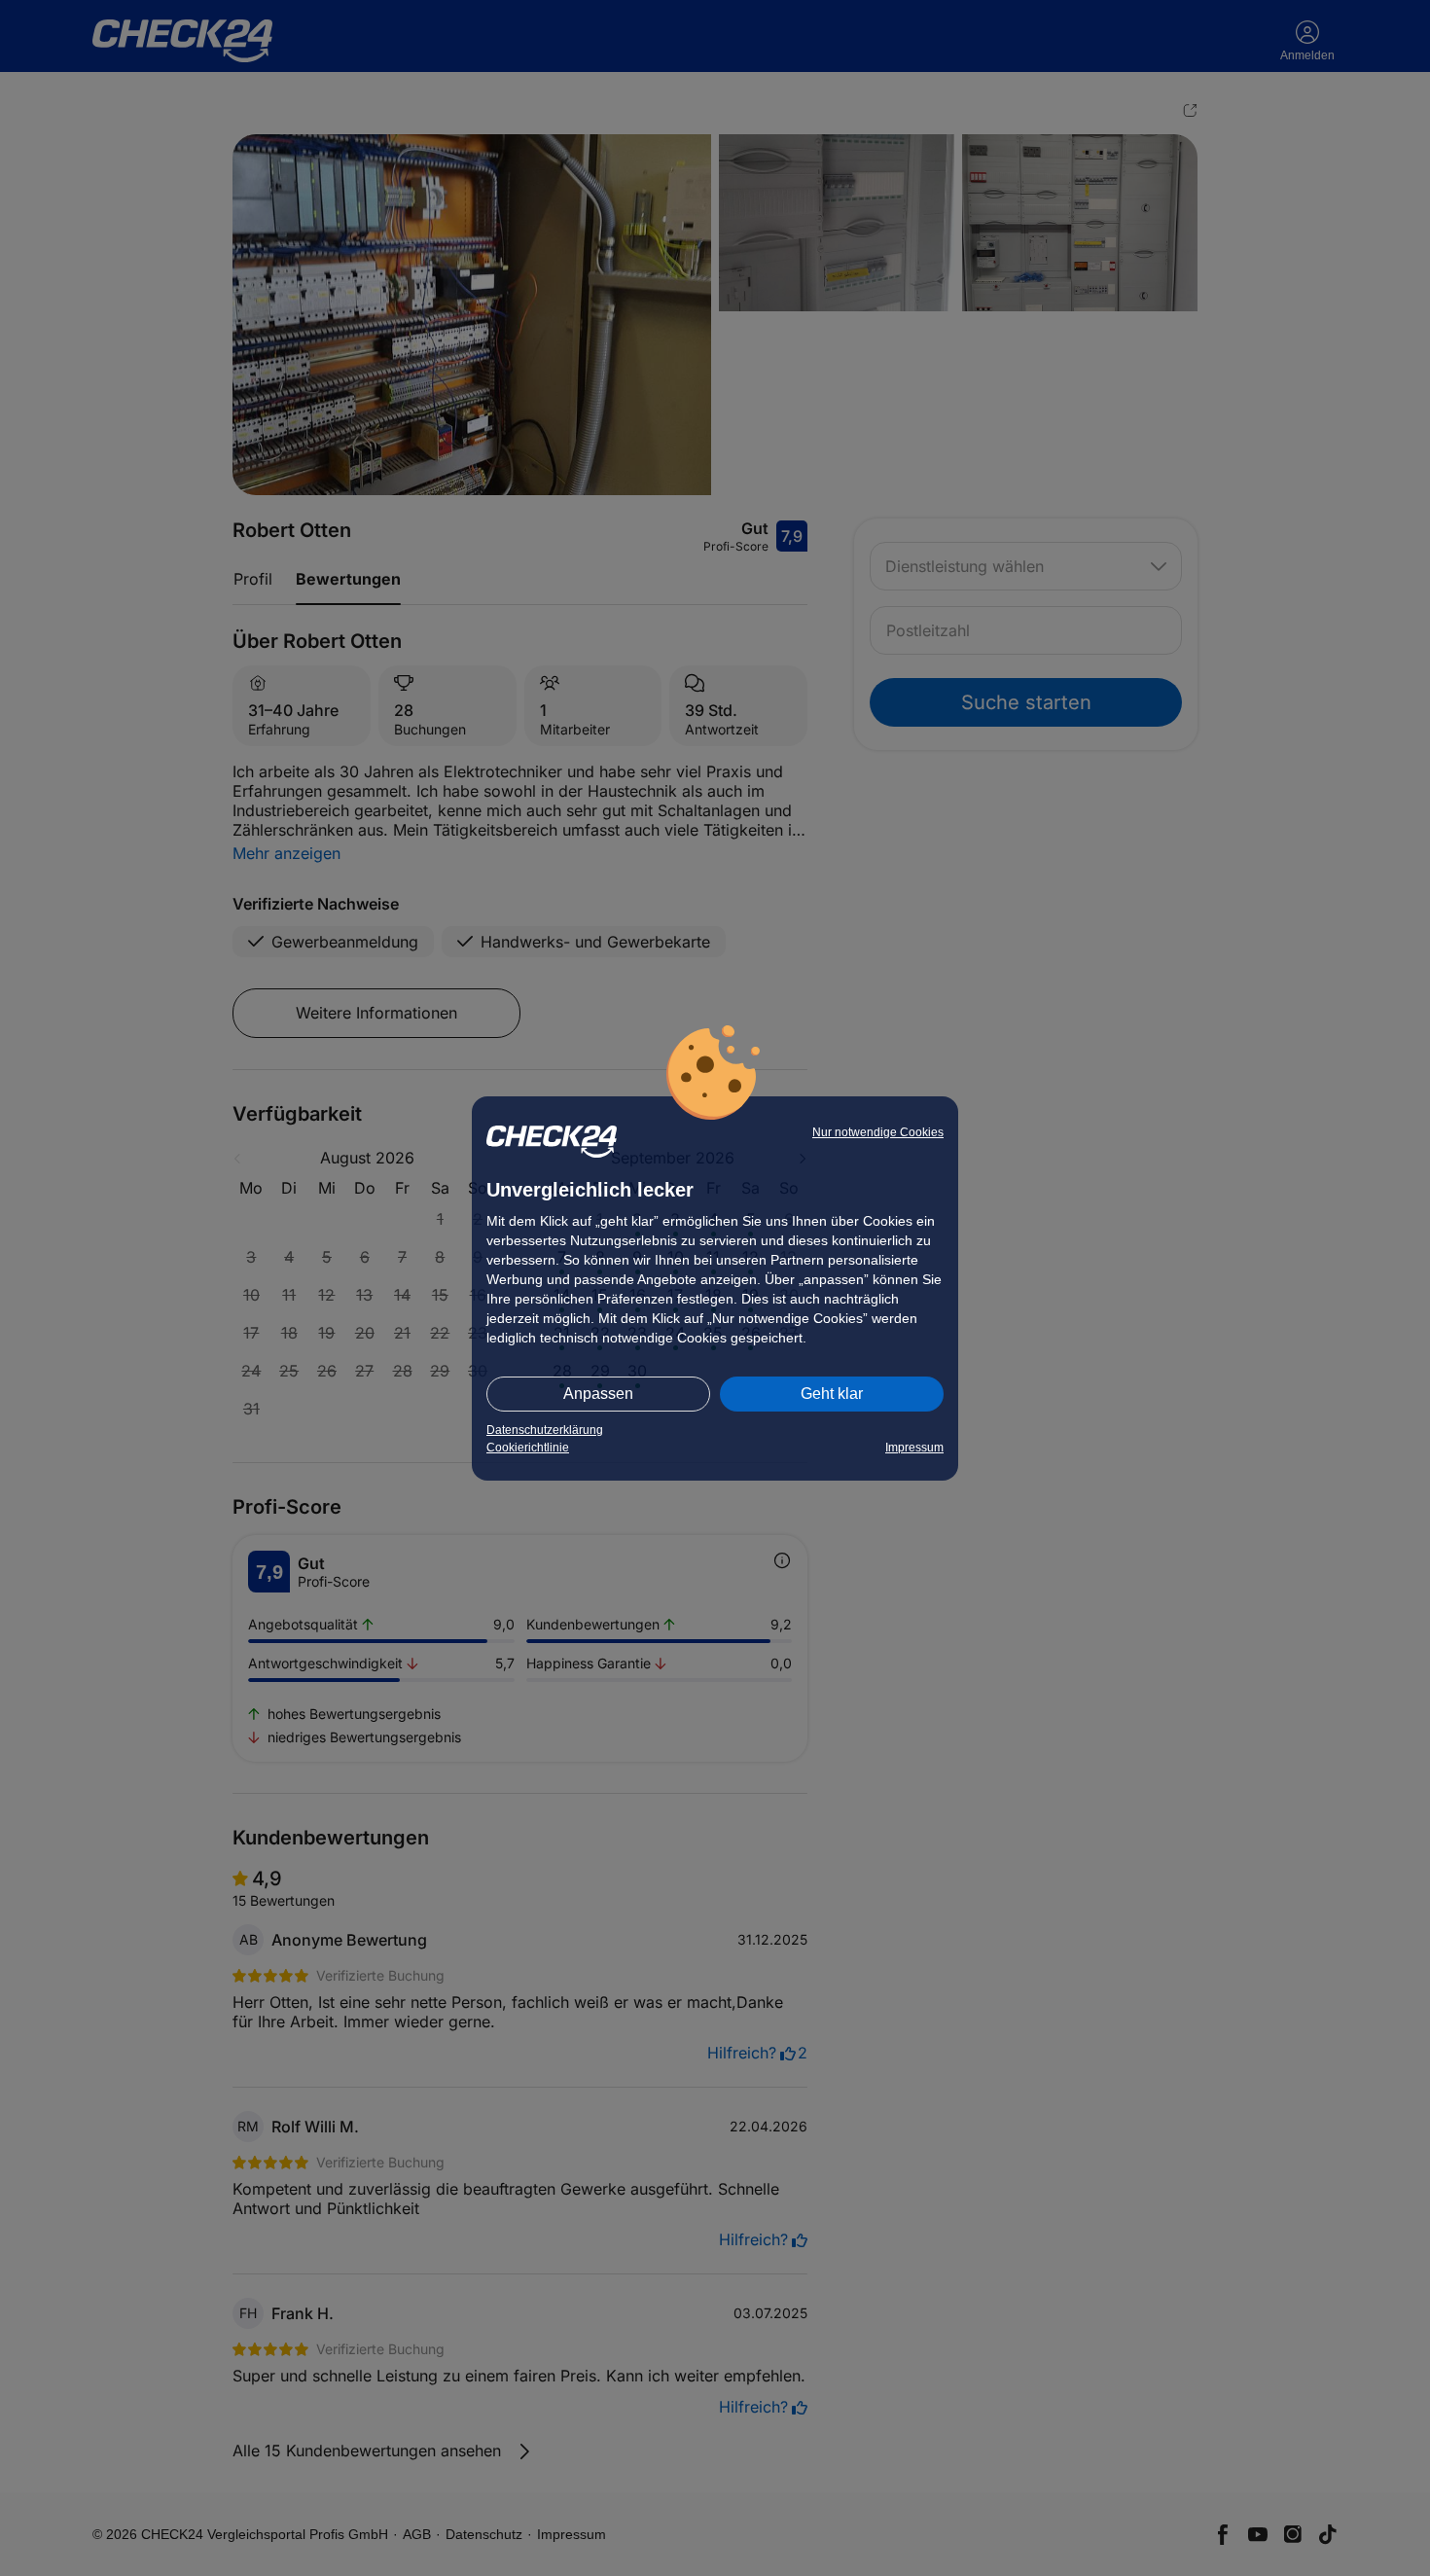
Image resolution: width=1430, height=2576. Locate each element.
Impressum (914, 1448)
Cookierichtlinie (528, 1448)
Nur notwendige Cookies (878, 1132)
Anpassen (598, 1394)
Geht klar (832, 1394)
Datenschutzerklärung (545, 1430)
